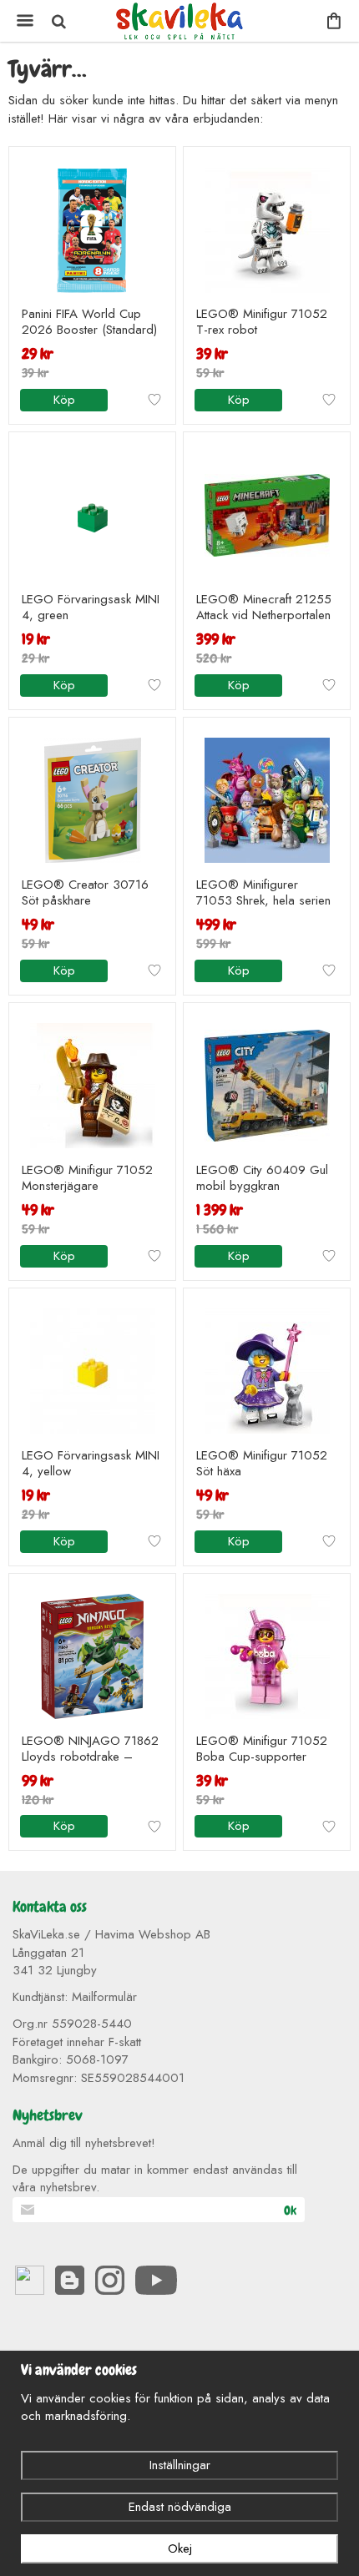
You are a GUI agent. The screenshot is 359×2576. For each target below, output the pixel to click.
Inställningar (180, 2465)
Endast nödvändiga (180, 2507)
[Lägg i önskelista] (154, 400)
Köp (64, 400)
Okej (180, 2548)
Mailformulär (104, 1997)
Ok (290, 2211)
